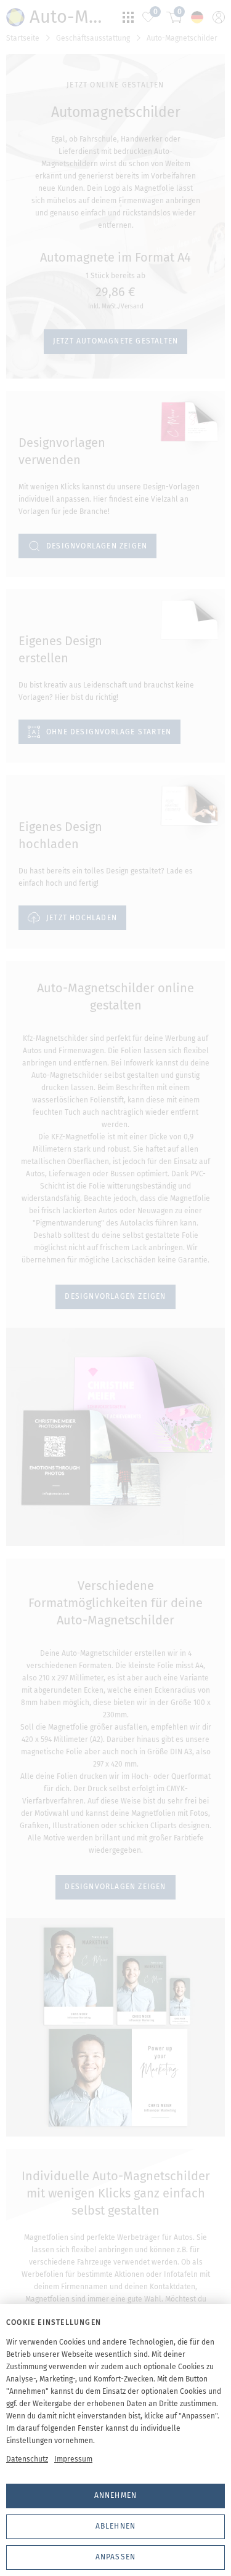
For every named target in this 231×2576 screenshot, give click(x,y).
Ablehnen (116, 2526)
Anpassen (116, 2557)
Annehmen (116, 2495)
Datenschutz (27, 2459)
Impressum (73, 2459)
